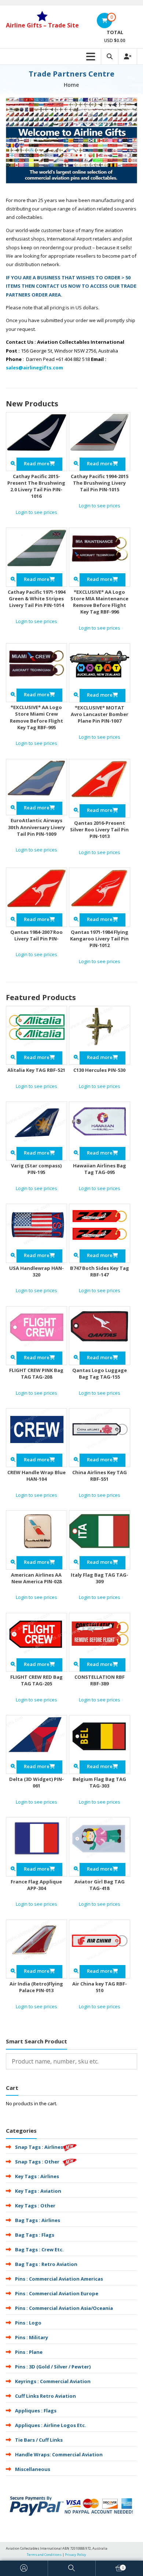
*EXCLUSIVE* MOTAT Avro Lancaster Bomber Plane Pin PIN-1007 (100, 714)
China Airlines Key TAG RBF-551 (100, 1476)
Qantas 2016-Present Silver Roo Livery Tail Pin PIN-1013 (99, 830)
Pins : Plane (29, 2352)
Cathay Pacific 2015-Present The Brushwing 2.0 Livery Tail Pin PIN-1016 (36, 486)
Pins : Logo (28, 2323)
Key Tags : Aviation (38, 2191)
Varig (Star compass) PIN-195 (36, 1169)
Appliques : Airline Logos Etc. (51, 2425)
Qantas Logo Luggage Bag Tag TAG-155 (100, 1373)
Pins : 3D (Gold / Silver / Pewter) (53, 2367)
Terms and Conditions (44, 2555)
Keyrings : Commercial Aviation (53, 2381)
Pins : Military (32, 2337)
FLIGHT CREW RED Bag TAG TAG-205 (36, 1680)
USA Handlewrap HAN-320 (36, 1271)
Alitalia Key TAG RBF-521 (36, 1070)
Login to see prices (36, 512)
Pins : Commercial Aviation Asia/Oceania (64, 2308)
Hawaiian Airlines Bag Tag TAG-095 (100, 1169)
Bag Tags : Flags (35, 2235)
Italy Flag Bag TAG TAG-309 (100, 1578)
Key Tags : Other (35, 2206)
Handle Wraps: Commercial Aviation (59, 2454)
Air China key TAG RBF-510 (100, 1987)
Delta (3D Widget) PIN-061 (36, 1782)
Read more (37, 463)
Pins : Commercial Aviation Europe (57, 2293)
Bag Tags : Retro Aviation (46, 2264)
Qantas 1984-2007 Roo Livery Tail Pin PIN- (36, 935)
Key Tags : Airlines (37, 2176)
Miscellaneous (33, 2469)
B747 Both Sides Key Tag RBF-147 (100, 1271)
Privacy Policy (76, 2555)
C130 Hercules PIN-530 (99, 1070)
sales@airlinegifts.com (34, 368)
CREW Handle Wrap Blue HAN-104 (36, 1476)
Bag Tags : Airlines (38, 2220)
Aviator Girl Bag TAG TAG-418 (100, 1885)
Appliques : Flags (36, 2411)
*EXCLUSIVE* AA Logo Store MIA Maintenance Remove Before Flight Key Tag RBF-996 (99, 602)
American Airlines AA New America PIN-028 (36, 1578)
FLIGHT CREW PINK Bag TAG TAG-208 (36, 1373)
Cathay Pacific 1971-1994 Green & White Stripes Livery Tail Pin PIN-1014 (36, 599)
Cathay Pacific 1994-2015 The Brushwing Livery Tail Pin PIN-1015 (100, 483)
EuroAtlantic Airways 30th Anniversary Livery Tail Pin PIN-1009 (36, 827)
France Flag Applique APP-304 (36, 1885)
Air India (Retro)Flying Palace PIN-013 (36, 1987)
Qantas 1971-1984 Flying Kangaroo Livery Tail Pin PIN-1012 (99, 939)
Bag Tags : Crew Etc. (39, 2249)
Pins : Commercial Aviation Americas (59, 2279)
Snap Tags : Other (37, 2162)
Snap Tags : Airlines (39, 2147)
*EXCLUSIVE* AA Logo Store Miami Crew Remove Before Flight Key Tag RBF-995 (36, 717)
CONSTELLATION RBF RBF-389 (100, 1680)
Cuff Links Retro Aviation (45, 2396)
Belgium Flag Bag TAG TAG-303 (99, 1782)
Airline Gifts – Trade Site (42, 25)
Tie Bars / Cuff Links (39, 2440)
